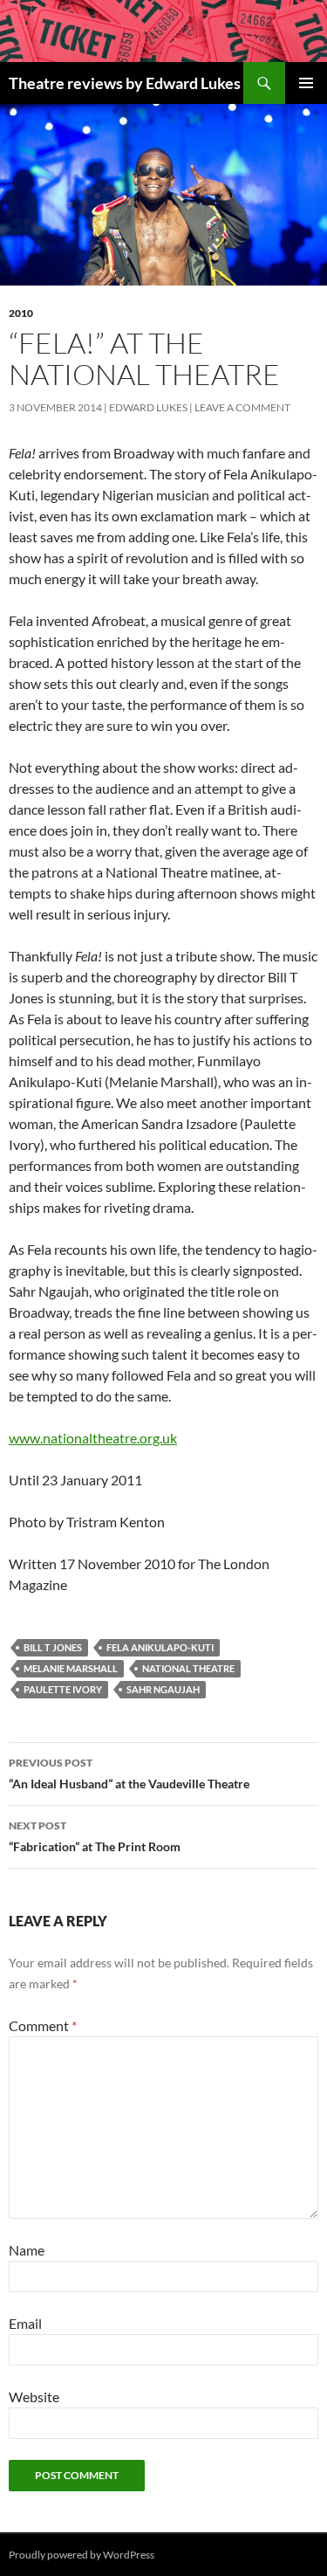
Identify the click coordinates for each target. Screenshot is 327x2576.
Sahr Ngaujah (163, 1689)
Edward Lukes (148, 407)
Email (25, 2323)
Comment (43, 2025)
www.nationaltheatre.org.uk (93, 1438)
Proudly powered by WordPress (82, 2555)
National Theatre (188, 1668)
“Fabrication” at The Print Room (95, 1836)
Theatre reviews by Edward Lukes (125, 83)
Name (27, 2250)
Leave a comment (242, 407)
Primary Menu (306, 83)
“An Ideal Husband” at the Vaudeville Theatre (129, 1774)
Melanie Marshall (71, 1668)
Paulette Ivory (63, 1689)
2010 (21, 313)
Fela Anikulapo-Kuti (160, 1647)
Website (34, 2397)
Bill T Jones (53, 1647)
